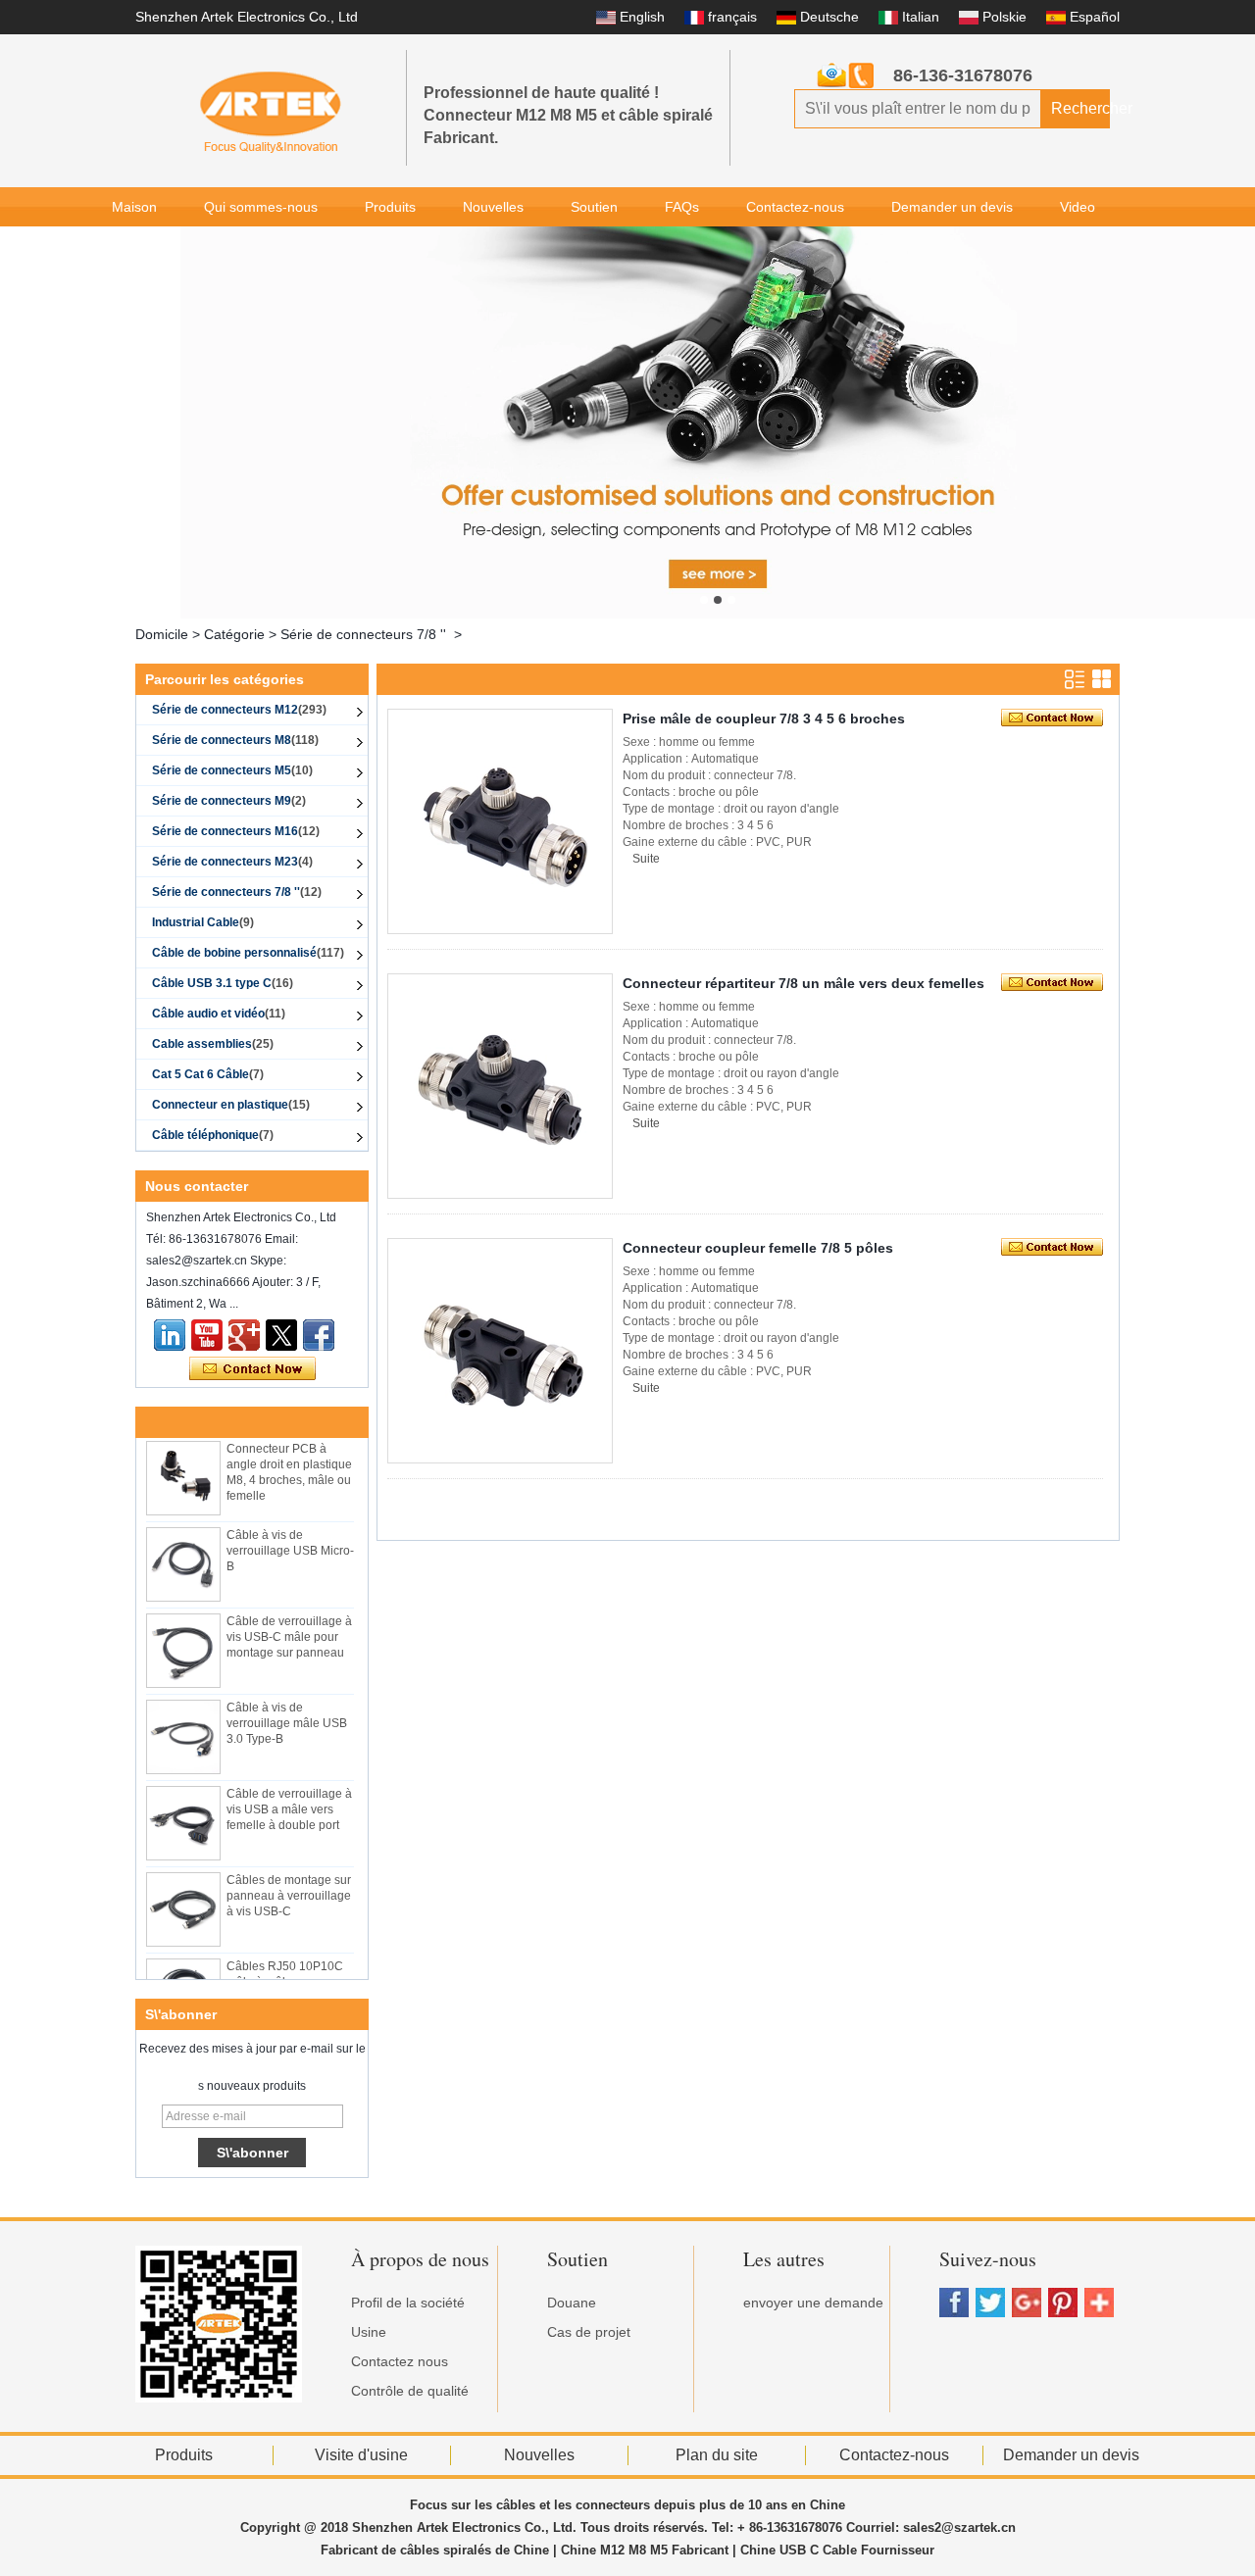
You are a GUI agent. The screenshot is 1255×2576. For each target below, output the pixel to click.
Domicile (162, 634)
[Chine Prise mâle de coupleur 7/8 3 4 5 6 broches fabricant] (500, 821)
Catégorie (234, 634)
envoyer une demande (813, 2303)
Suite (646, 859)
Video (1078, 207)
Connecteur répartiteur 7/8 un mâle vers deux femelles (803, 983)
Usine (369, 2332)
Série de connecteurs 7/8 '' (363, 634)
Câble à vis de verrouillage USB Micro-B (290, 1539)
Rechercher (1080, 108)
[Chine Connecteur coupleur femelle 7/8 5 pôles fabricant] (500, 1351)
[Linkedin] (170, 1335)
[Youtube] (207, 1335)
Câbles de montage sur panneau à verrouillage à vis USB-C (289, 1884)
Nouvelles (493, 207)
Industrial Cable (203, 922)
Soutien (594, 207)
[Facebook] (319, 1335)
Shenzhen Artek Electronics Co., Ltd (247, 17)
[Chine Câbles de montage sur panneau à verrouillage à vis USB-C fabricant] (183, 1898)
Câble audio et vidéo (219, 1014)
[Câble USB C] (718, 422)
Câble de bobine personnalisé (248, 953)
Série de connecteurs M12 (239, 710)
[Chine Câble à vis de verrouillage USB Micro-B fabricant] (183, 1553)
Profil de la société (408, 2303)
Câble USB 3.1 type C (223, 983)
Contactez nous (400, 2361)
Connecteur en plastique (231, 1105)
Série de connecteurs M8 (235, 740)
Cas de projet (589, 2332)
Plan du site (717, 2455)
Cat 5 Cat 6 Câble (208, 1074)
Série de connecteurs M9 (229, 801)
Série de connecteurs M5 (232, 770)
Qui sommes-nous (261, 207)
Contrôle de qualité (410, 2391)
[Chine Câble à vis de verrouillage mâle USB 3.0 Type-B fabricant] (183, 1725)
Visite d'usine (361, 2455)
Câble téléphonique (213, 1135)
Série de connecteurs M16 (236, 831)
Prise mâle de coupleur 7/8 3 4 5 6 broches (764, 718)
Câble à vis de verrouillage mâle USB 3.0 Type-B (287, 1711)
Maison (134, 207)
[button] (704, 600)
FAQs (682, 207)
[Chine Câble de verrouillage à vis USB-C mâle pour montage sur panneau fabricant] (183, 1639)
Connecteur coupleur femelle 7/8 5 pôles (758, 1248)
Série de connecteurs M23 (232, 862)
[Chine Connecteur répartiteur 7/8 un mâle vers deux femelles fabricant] (500, 1086)
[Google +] (244, 1335)
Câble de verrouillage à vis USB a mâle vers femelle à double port (289, 1798)
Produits (390, 207)
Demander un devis (952, 207)
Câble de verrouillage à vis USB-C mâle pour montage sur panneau (289, 1625)
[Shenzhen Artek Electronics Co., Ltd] (271, 111)
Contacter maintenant (252, 1369)
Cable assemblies (213, 1044)
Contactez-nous (795, 207)
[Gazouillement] (281, 1335)
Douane (572, 2303)
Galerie (134, 246)
